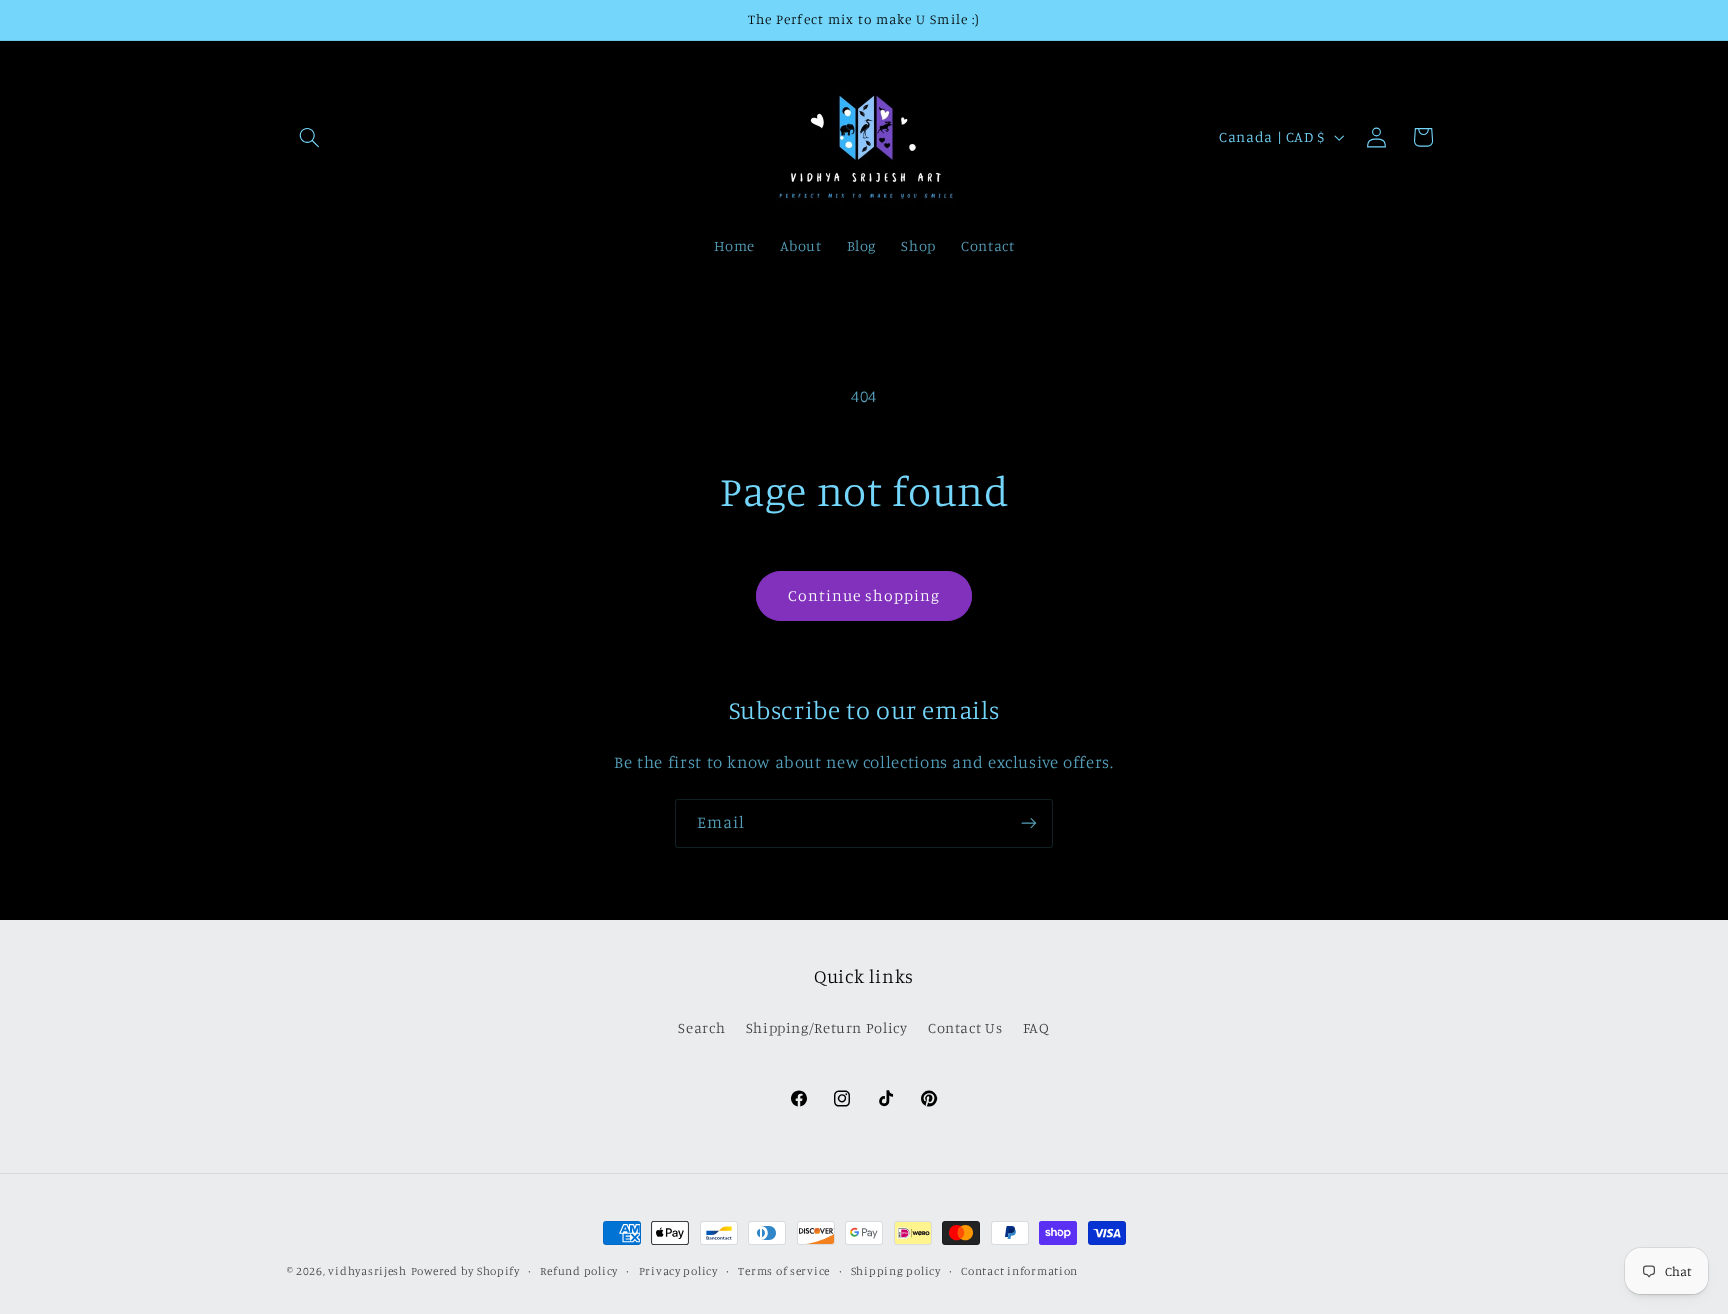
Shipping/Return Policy (827, 1027)
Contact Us (965, 1027)
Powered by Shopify (465, 1271)
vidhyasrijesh (367, 1271)
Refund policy (579, 1271)
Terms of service (784, 1271)
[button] (310, 137)
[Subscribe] (1029, 823)
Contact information (1019, 1271)
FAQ (1036, 1027)
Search (701, 1027)
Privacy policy (678, 1271)
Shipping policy (896, 1271)
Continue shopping (864, 595)
